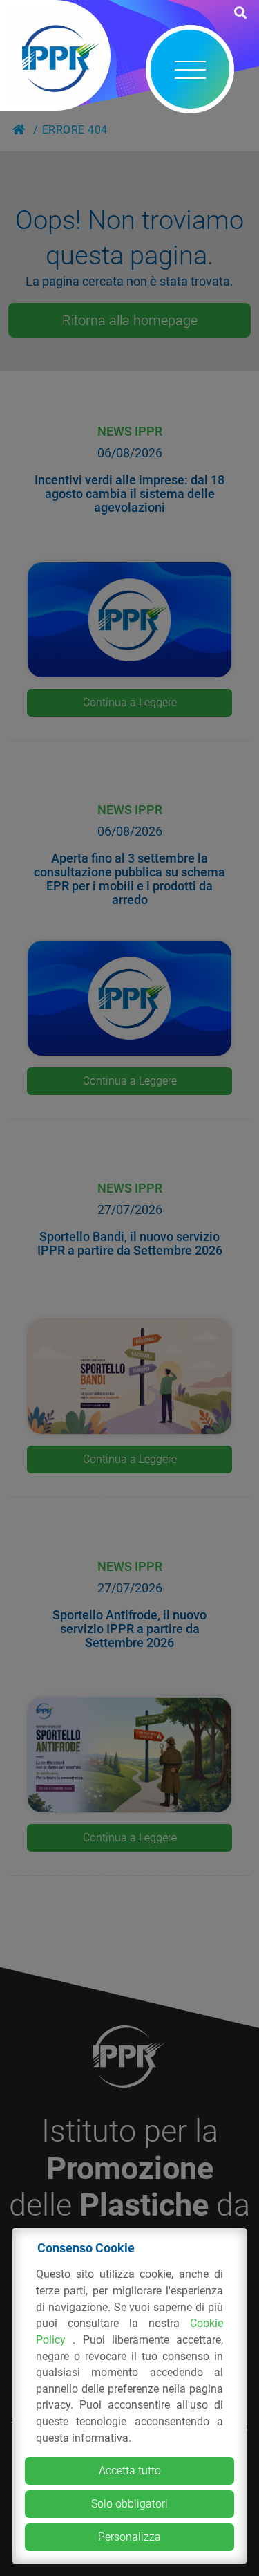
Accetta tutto (130, 2471)
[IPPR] (55, 55)
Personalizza (129, 2537)
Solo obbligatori (129, 2504)
